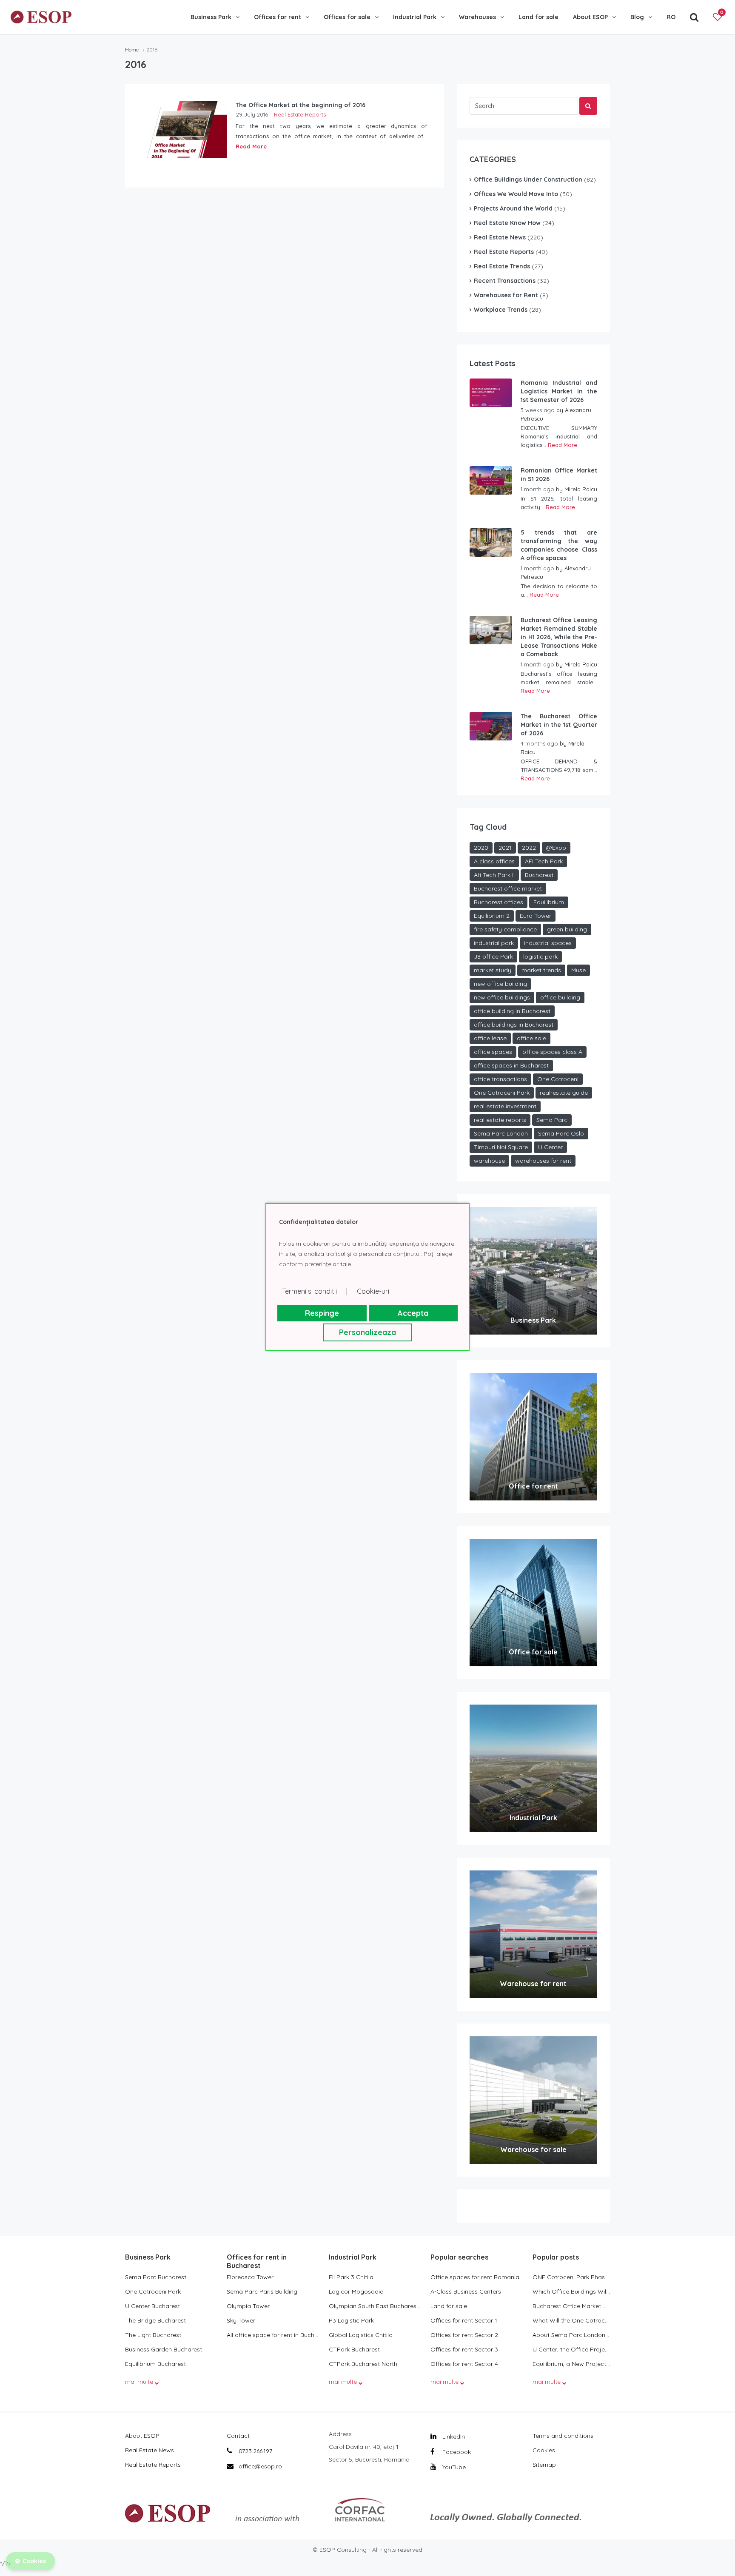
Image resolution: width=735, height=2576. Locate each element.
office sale (531, 1038)
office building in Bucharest (512, 1011)
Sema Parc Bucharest (156, 2277)
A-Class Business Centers (466, 2291)
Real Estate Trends (502, 266)
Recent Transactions (505, 281)
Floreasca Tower (250, 2277)
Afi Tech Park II (494, 875)
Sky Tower (241, 2320)
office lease (490, 1038)
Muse (578, 970)
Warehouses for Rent (506, 295)
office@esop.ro (260, 2466)
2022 (529, 848)
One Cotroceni (558, 1079)
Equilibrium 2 (492, 916)
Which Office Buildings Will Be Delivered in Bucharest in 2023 (571, 2291)
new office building (500, 984)
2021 (505, 848)
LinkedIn (453, 2437)
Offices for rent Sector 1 (464, 2320)
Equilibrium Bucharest (155, 2364)
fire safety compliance (505, 929)
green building (567, 929)
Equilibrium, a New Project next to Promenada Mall (571, 2364)
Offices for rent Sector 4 (464, 2364)
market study (493, 970)
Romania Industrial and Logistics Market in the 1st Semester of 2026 (559, 391)
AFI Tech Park (544, 861)
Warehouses (477, 17)
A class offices (494, 861)
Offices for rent (278, 17)
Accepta (413, 1313)
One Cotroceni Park (502, 1093)
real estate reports (500, 1120)
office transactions (500, 1079)
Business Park (211, 17)
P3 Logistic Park (351, 2320)
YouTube (453, 2467)
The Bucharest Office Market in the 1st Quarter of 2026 (559, 725)
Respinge (322, 1313)
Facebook (456, 2452)
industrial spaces (548, 943)
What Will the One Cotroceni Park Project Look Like (571, 2320)
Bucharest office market (508, 888)
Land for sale (538, 17)
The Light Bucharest (153, 2335)
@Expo (556, 848)
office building (560, 997)
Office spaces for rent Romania (475, 2277)
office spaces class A (552, 1052)
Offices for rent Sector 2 (464, 2335)
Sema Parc (552, 1120)
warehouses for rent (543, 1161)
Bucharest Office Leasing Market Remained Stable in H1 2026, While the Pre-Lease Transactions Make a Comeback (559, 637)
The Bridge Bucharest (155, 2320)
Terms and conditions (563, 2436)
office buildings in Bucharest (514, 1025)
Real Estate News (500, 237)
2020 (481, 848)
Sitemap (544, 2465)
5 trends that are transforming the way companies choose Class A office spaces (559, 545)
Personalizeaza (367, 1332)
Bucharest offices (499, 902)
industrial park (494, 943)
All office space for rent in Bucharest (273, 2335)
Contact (238, 2436)
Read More (251, 146)
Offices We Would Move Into (516, 194)
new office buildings (502, 997)
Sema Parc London (501, 1133)
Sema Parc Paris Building (262, 2291)
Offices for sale (347, 17)
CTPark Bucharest (354, 2349)
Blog (637, 17)
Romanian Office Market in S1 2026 (559, 475)
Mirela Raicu (581, 489)
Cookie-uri (373, 1291)
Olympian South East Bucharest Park (375, 2306)
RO (671, 17)
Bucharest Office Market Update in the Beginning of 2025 (571, 2306)
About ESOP (590, 17)
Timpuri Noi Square (501, 1147)
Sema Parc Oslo (561, 1133)
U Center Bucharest (152, 2306)
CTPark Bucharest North (363, 2364)
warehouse (489, 1161)
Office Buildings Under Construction (528, 179)
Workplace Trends (501, 310)
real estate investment (505, 1106)
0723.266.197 (255, 2451)
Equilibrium (549, 902)
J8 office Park (493, 956)
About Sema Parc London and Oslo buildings (571, 2335)
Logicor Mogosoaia (356, 2291)
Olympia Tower (248, 2306)
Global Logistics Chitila (361, 2335)
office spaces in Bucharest (511, 1065)
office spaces (493, 1052)
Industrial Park (415, 17)
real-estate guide (564, 1093)
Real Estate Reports (300, 114)
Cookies (544, 2450)
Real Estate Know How (507, 223)
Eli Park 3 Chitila (351, 2277)
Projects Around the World (513, 208)
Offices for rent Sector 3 (464, 2349)
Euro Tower (536, 916)
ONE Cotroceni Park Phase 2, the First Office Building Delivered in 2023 (571, 2277)
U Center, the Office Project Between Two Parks (571, 2349)
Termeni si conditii (309, 1291)
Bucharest (539, 875)
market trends (541, 970)
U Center (550, 1147)
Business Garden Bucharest (164, 2349)
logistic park (540, 956)
